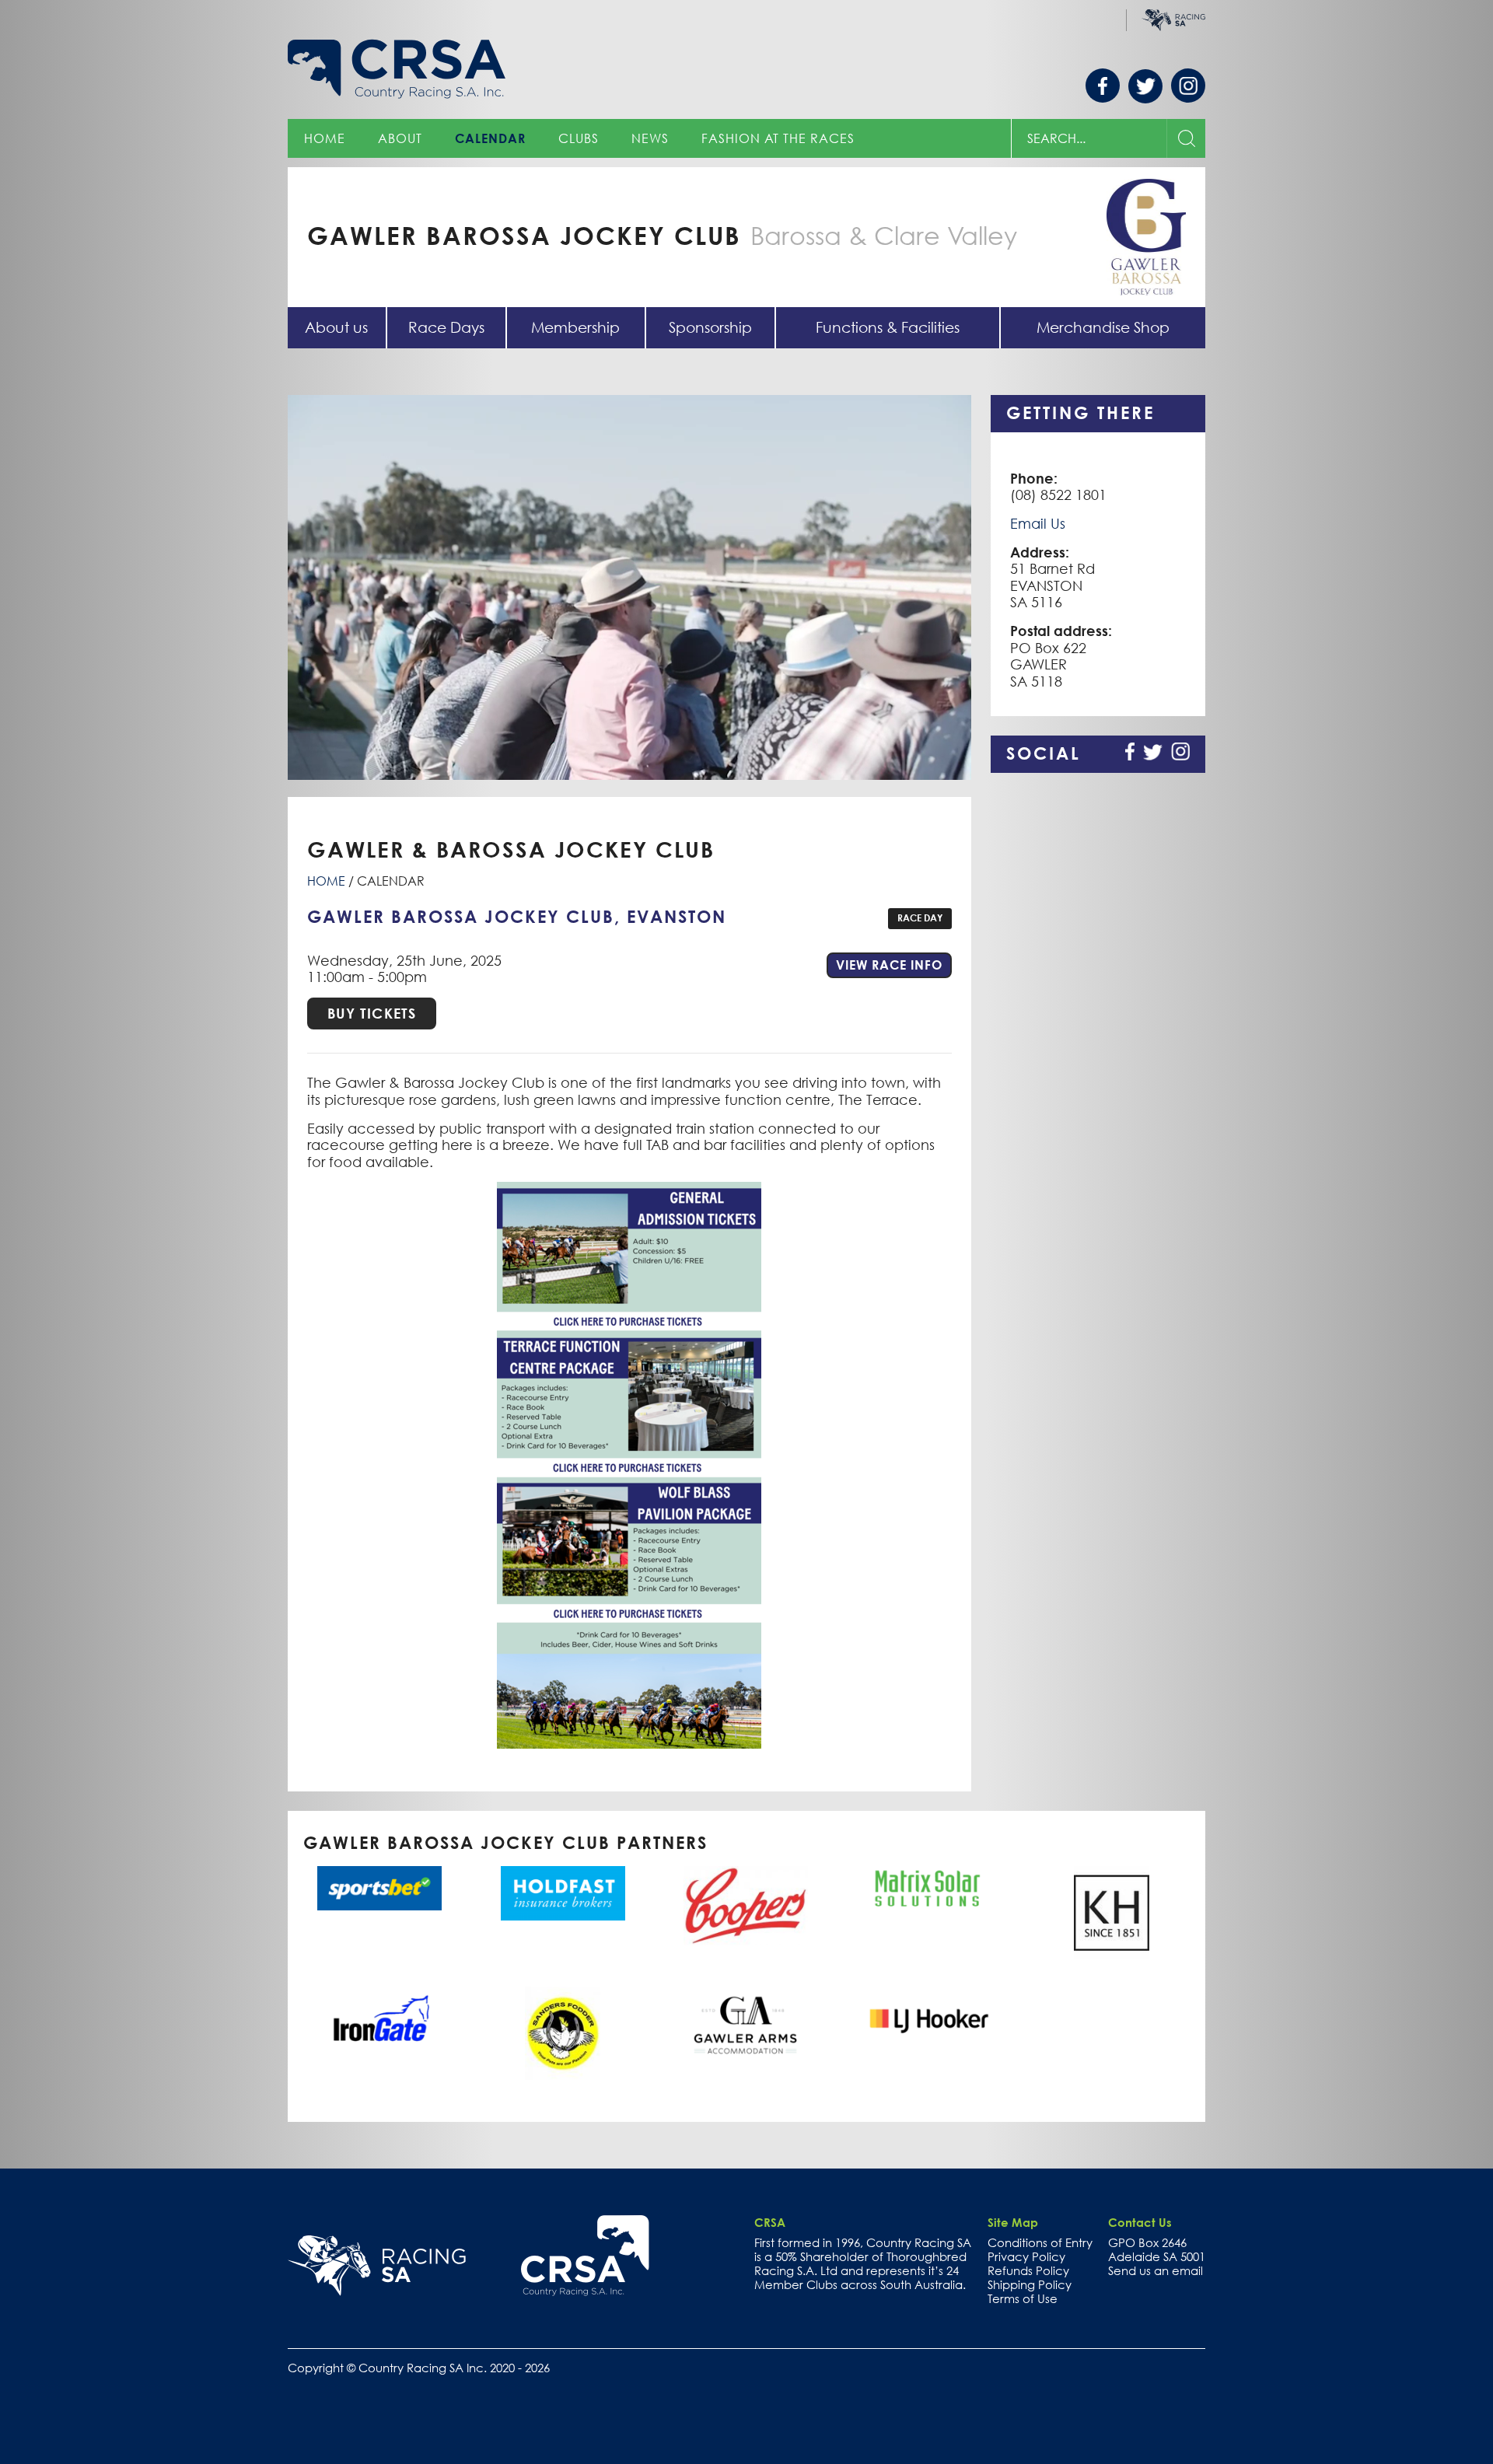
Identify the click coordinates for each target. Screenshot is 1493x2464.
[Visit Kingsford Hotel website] (1112, 1913)
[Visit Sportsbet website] (379, 1888)
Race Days (446, 327)
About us (336, 327)
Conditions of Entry (1040, 2242)
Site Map (1013, 2222)
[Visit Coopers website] (746, 1905)
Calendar (490, 138)
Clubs (579, 138)
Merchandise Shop (1103, 327)
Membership (575, 327)
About (400, 138)
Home (325, 138)
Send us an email (1156, 2270)
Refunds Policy (1028, 2270)
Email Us (1038, 524)
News (650, 138)
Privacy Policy (1026, 2256)
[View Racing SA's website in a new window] (377, 2266)
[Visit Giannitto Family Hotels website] (746, 2025)
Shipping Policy (1030, 2284)
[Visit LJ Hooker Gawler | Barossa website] (928, 2022)
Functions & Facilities (888, 327)
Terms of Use (1023, 2298)
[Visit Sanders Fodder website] (562, 2033)
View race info (893, 965)
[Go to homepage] (585, 2256)
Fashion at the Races (778, 138)
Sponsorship (710, 327)
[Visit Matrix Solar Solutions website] (928, 1889)
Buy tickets (372, 1013)
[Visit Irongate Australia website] (379, 2017)
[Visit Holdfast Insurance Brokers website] (562, 1893)
